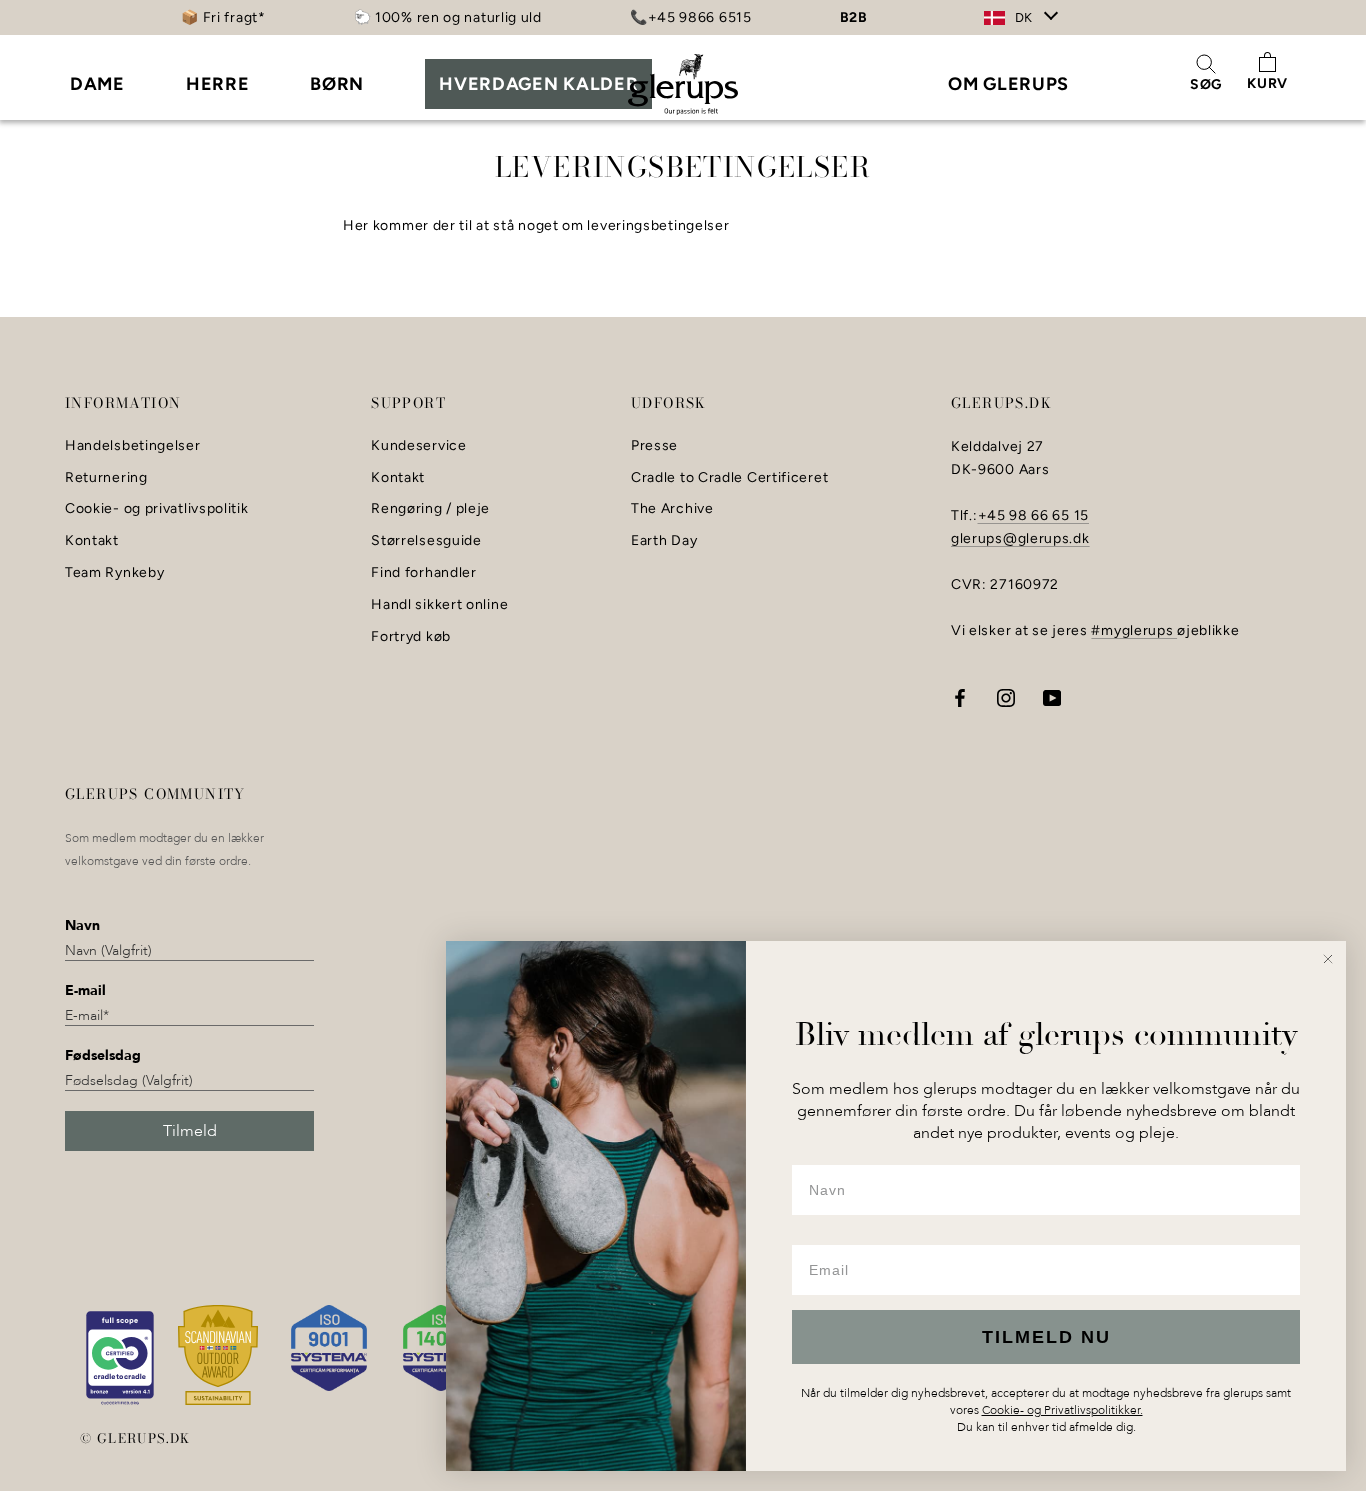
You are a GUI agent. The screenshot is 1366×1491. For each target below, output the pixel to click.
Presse (654, 446)
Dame (97, 84)
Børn (337, 84)
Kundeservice (418, 446)
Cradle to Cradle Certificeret (729, 478)
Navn (82, 925)
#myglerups (1134, 630)
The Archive (672, 509)
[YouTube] (1052, 697)
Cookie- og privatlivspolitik (157, 509)
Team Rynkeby (114, 573)
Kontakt (92, 541)
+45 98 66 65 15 (1034, 515)
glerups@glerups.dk (1020, 538)
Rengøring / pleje (430, 509)
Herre (218, 84)
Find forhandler (424, 573)
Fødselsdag (103, 1055)
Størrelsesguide (426, 541)
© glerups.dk (135, 1438)
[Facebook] (960, 697)
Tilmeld (190, 1131)
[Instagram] (1006, 697)
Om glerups (1008, 84)
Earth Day (664, 541)
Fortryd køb (411, 637)
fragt (241, 17)
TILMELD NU (1046, 1337)
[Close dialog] (1328, 959)
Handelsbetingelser (133, 446)
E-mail (85, 990)
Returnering (106, 478)
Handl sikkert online (439, 605)
